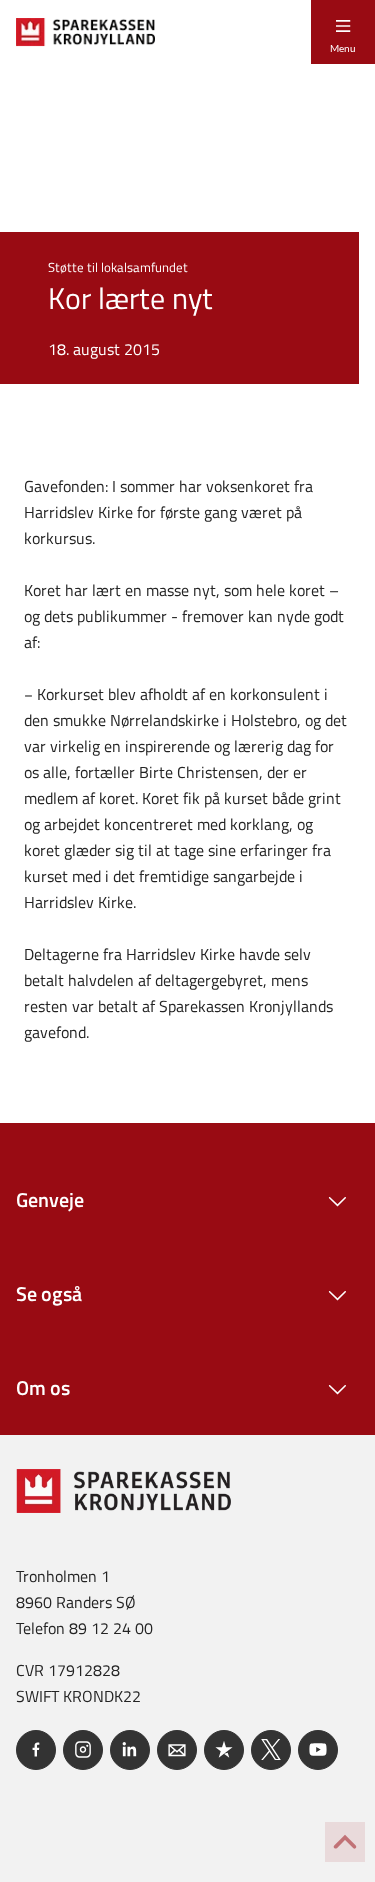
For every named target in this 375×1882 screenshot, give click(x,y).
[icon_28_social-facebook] (36, 1750)
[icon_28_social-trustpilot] (224, 1750)
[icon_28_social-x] (271, 1750)
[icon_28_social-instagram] (83, 1750)
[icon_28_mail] (177, 1750)
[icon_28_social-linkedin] (130, 1750)
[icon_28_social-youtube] (318, 1750)
